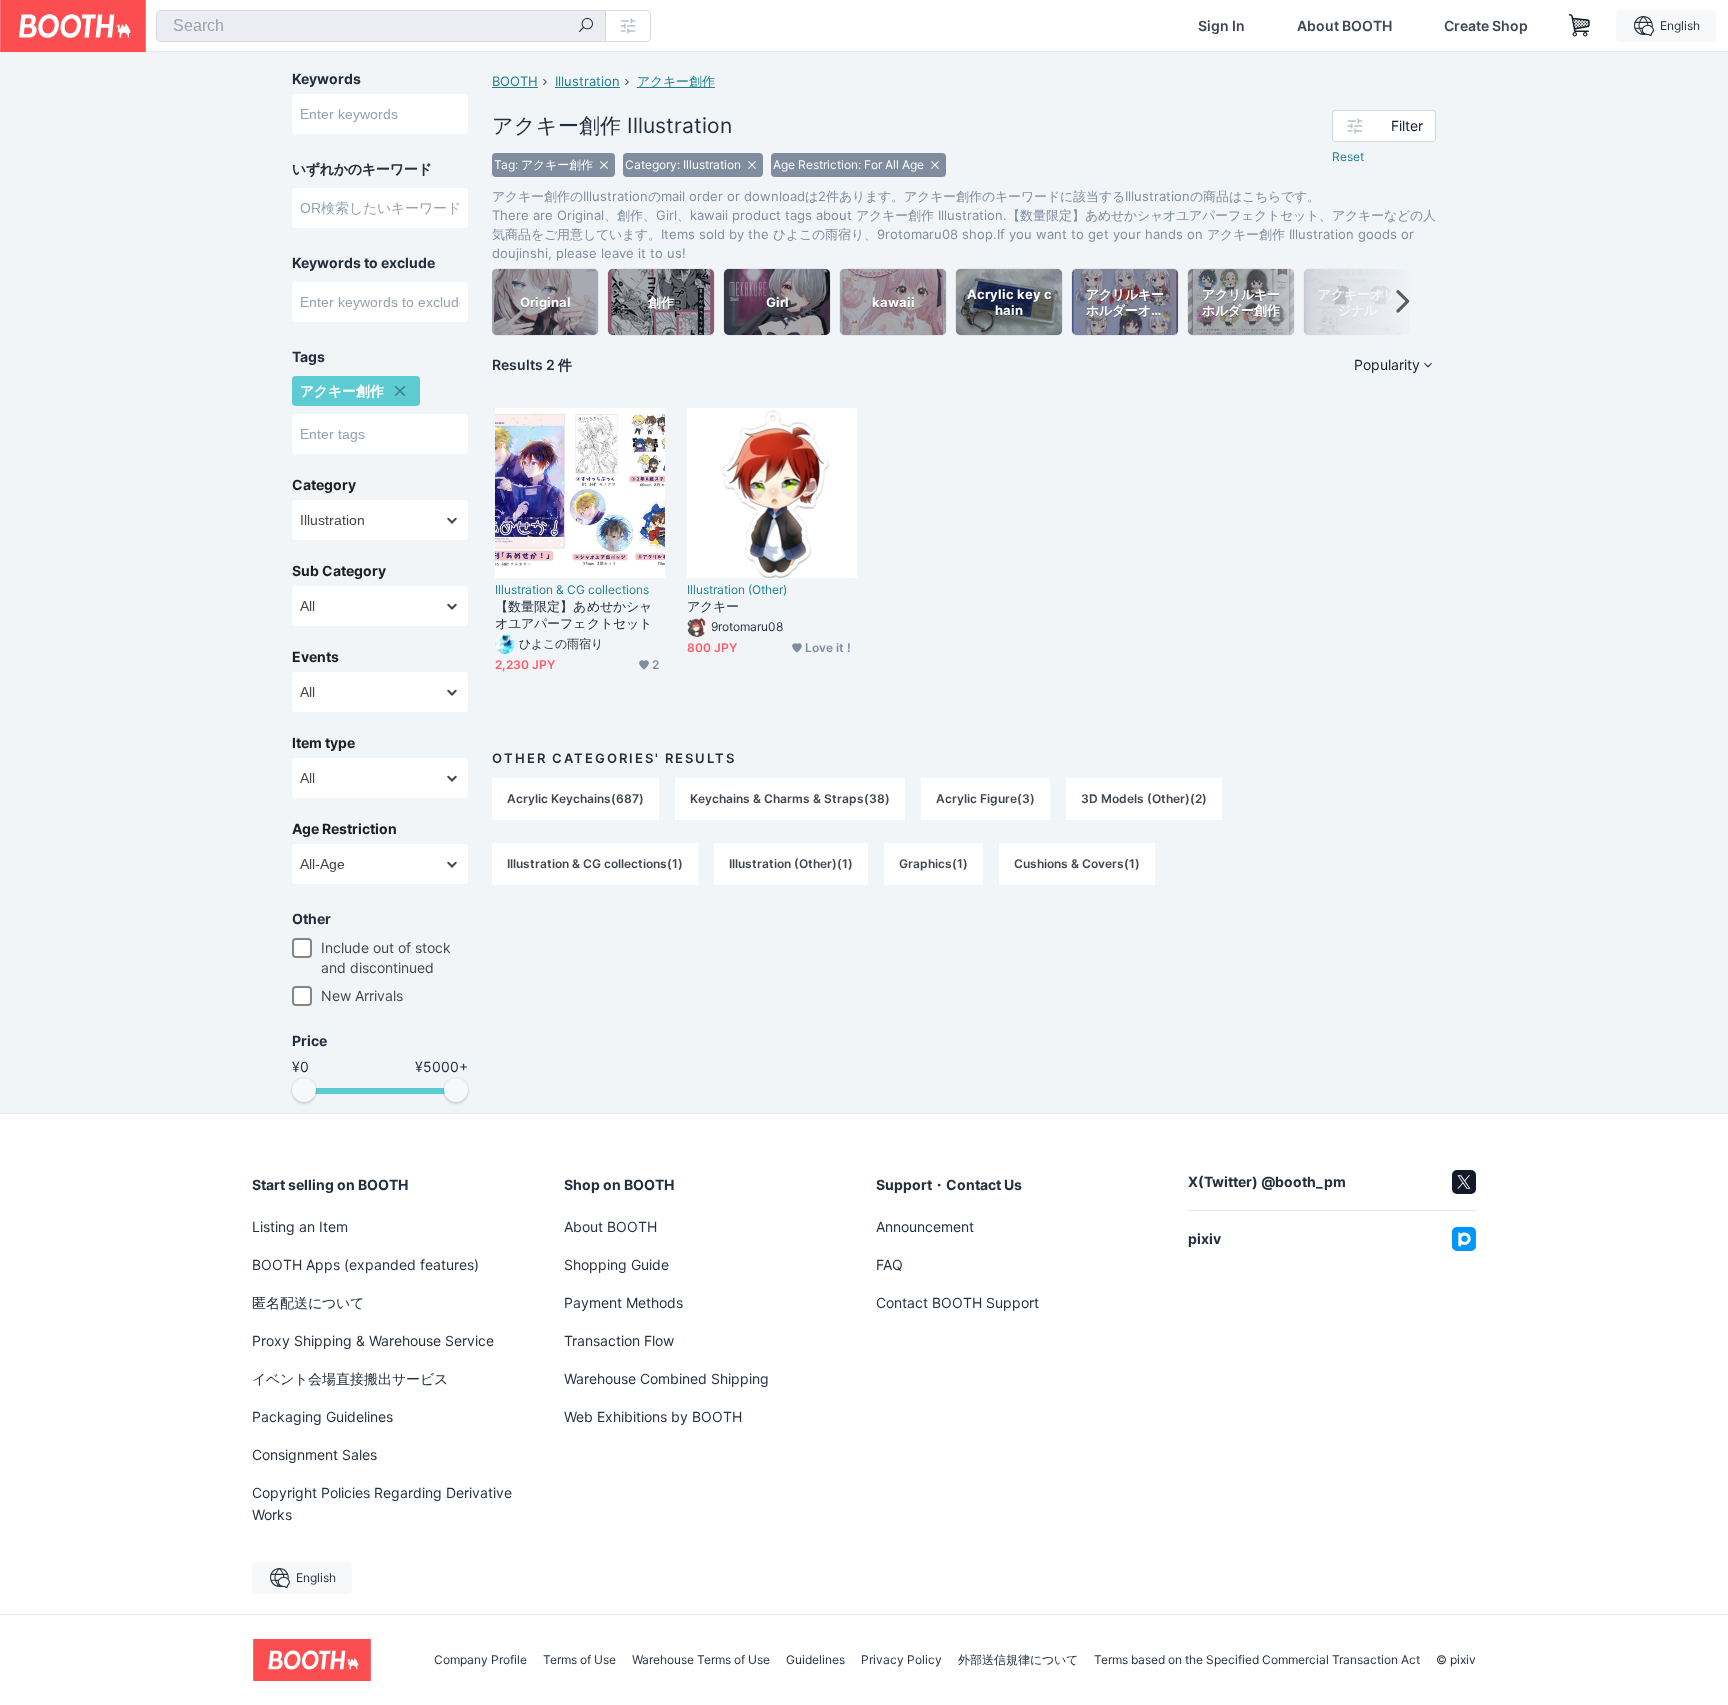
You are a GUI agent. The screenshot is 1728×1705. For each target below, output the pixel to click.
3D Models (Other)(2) (1144, 798)
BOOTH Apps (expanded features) (365, 1264)
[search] (586, 27)
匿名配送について (308, 1302)
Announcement (925, 1226)
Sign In (1221, 26)
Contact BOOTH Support (957, 1302)
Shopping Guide (616, 1264)
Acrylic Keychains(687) (575, 798)
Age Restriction (344, 829)
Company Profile (480, 1660)
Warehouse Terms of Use (701, 1660)
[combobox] (381, 26)
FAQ (889, 1264)
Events (315, 657)
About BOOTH (1344, 26)
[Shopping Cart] (1580, 26)
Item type (323, 743)
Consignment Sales (314, 1454)
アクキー (713, 606)
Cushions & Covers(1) (1077, 863)
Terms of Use (579, 1660)
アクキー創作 (676, 81)
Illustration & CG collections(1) (595, 863)
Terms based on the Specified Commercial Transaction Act (1257, 1660)
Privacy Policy (901, 1660)
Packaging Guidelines (322, 1416)
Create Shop (1486, 26)
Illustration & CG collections (572, 590)
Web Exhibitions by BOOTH (653, 1416)
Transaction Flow (619, 1340)
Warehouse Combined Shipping (666, 1378)
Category (324, 485)
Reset (1348, 156)
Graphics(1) (933, 863)
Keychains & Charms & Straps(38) (790, 798)
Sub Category (339, 571)
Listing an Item (300, 1226)
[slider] (304, 1090)
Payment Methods (623, 1302)
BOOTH (515, 81)
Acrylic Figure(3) (985, 798)
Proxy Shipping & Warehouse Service (373, 1340)
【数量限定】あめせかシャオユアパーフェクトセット (573, 614)
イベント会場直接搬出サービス (350, 1378)
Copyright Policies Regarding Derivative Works (382, 1503)
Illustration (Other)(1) (791, 863)
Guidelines (815, 1660)
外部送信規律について (1018, 1660)
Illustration (587, 81)
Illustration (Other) (737, 590)
